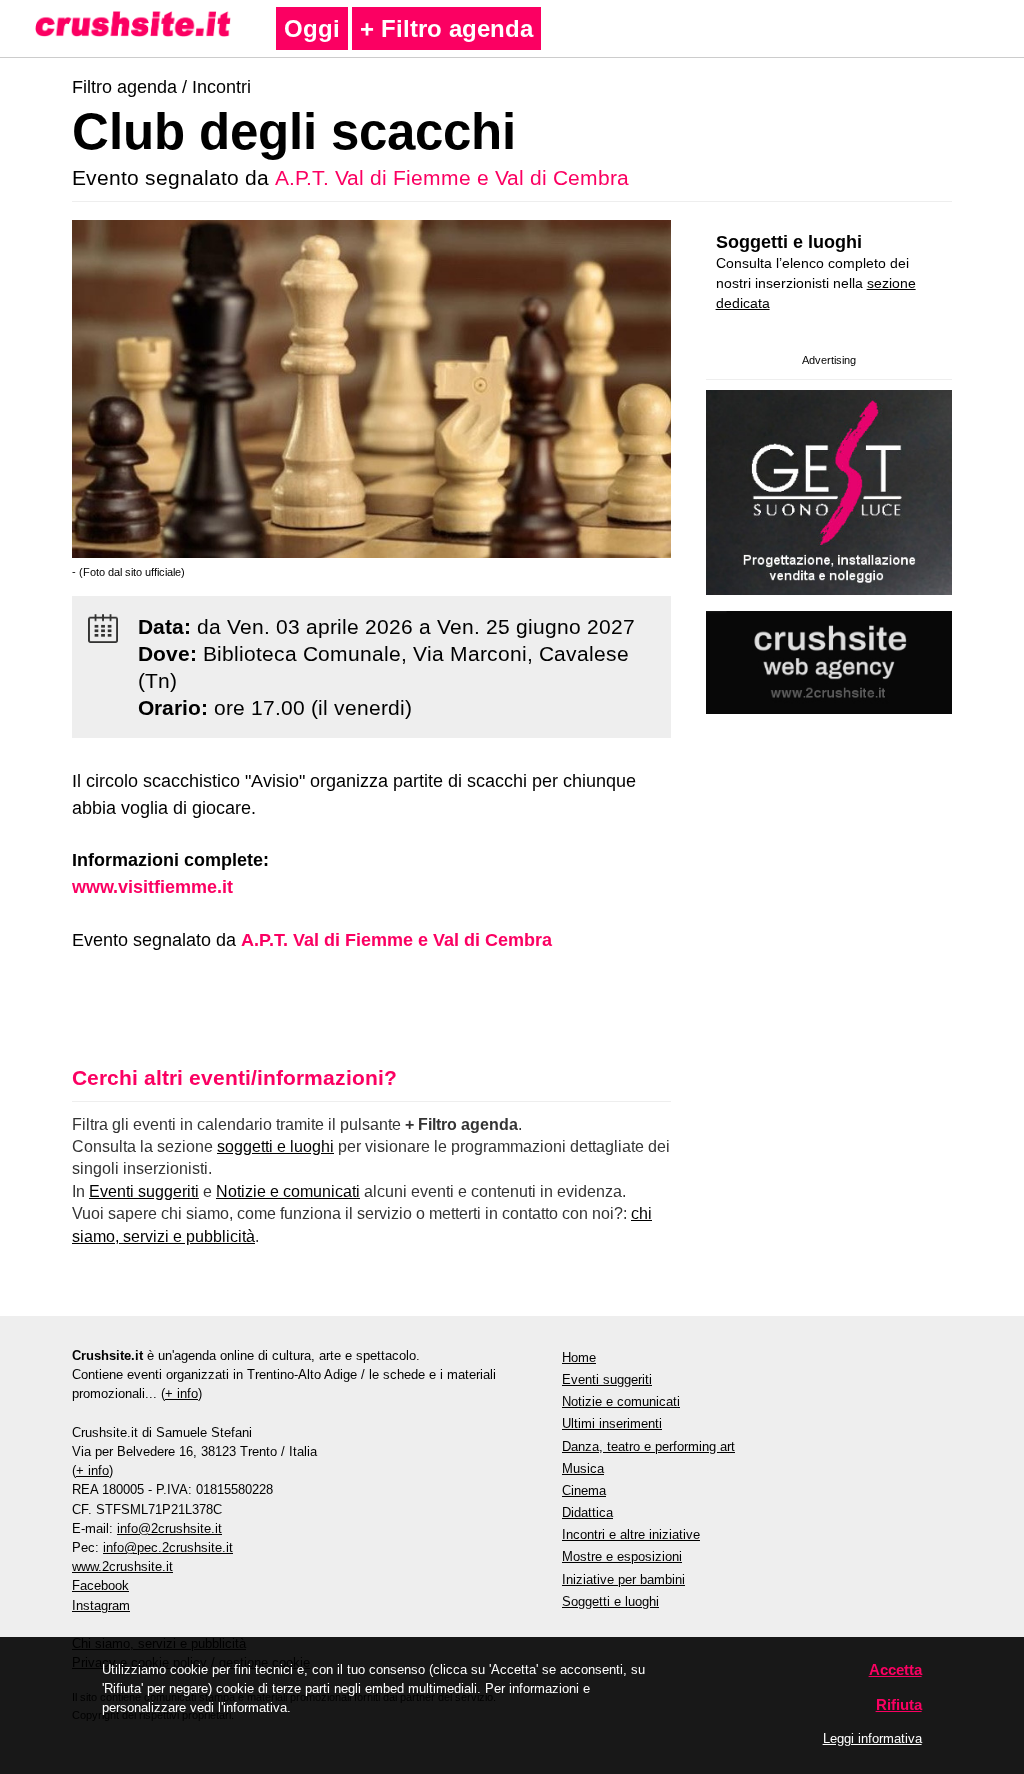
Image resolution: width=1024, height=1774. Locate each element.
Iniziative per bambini (623, 1579)
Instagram (101, 1605)
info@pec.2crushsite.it (168, 1547)
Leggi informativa (872, 1738)
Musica (583, 1468)
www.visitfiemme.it (152, 887)
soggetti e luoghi (275, 1146)
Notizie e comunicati (288, 1191)
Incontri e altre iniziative (631, 1534)
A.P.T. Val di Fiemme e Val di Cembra (452, 177)
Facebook (100, 1585)
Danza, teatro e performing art (648, 1446)
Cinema (584, 1490)
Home (579, 1357)
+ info (181, 1393)
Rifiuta (899, 1704)
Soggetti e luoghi (789, 242)
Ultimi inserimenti (612, 1423)
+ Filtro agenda (446, 28)
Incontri (221, 87)
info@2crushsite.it (169, 1528)
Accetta (895, 1669)
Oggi (312, 28)
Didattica (587, 1512)
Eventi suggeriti (144, 1191)
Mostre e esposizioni (622, 1556)
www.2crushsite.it (122, 1566)
